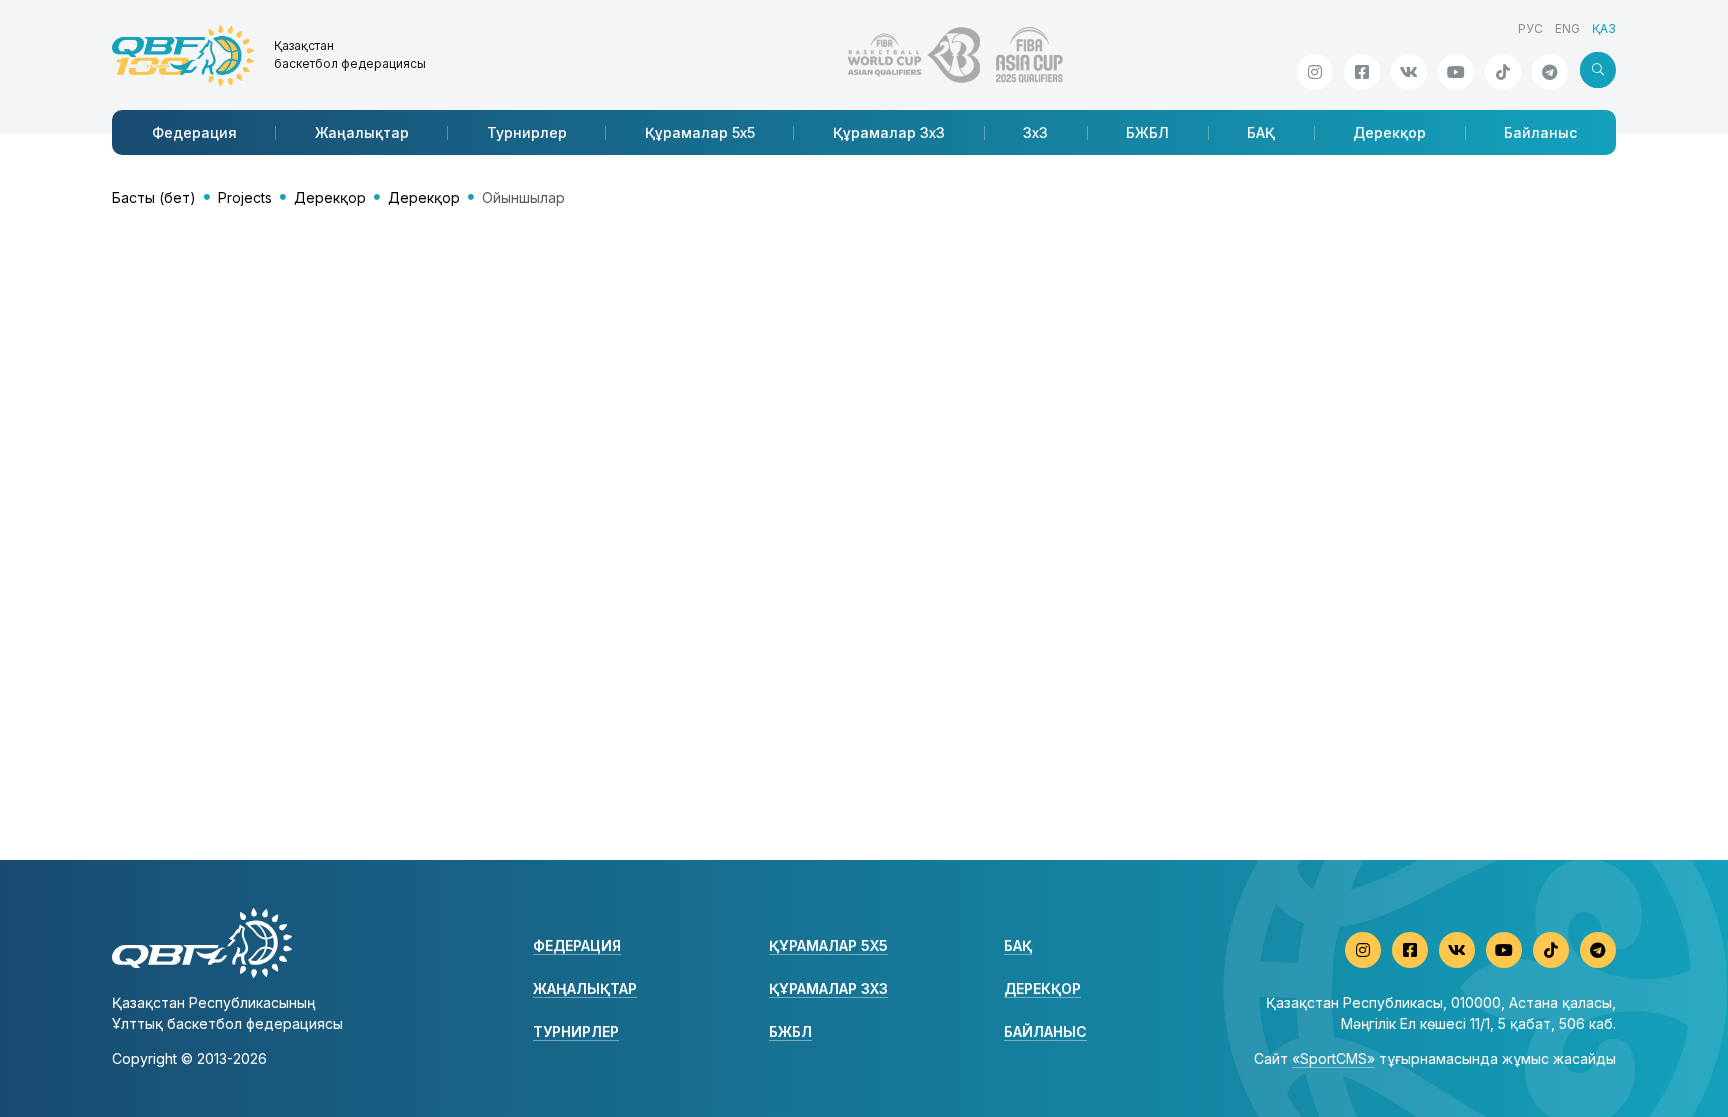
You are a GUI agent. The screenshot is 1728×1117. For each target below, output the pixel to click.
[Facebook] (1362, 72)
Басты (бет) (154, 197)
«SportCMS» (1333, 1058)
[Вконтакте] (1409, 72)
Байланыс (1540, 132)
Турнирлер (527, 132)
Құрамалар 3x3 (889, 132)
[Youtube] (1456, 72)
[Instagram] (1315, 72)
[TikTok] (1503, 72)
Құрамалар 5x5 (700, 132)
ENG (1567, 28)
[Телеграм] (1550, 72)
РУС (1530, 28)
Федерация (194, 132)
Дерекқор (1389, 132)
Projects (245, 197)
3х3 (1035, 132)
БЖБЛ (1147, 132)
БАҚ (1261, 132)
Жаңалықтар (362, 132)
